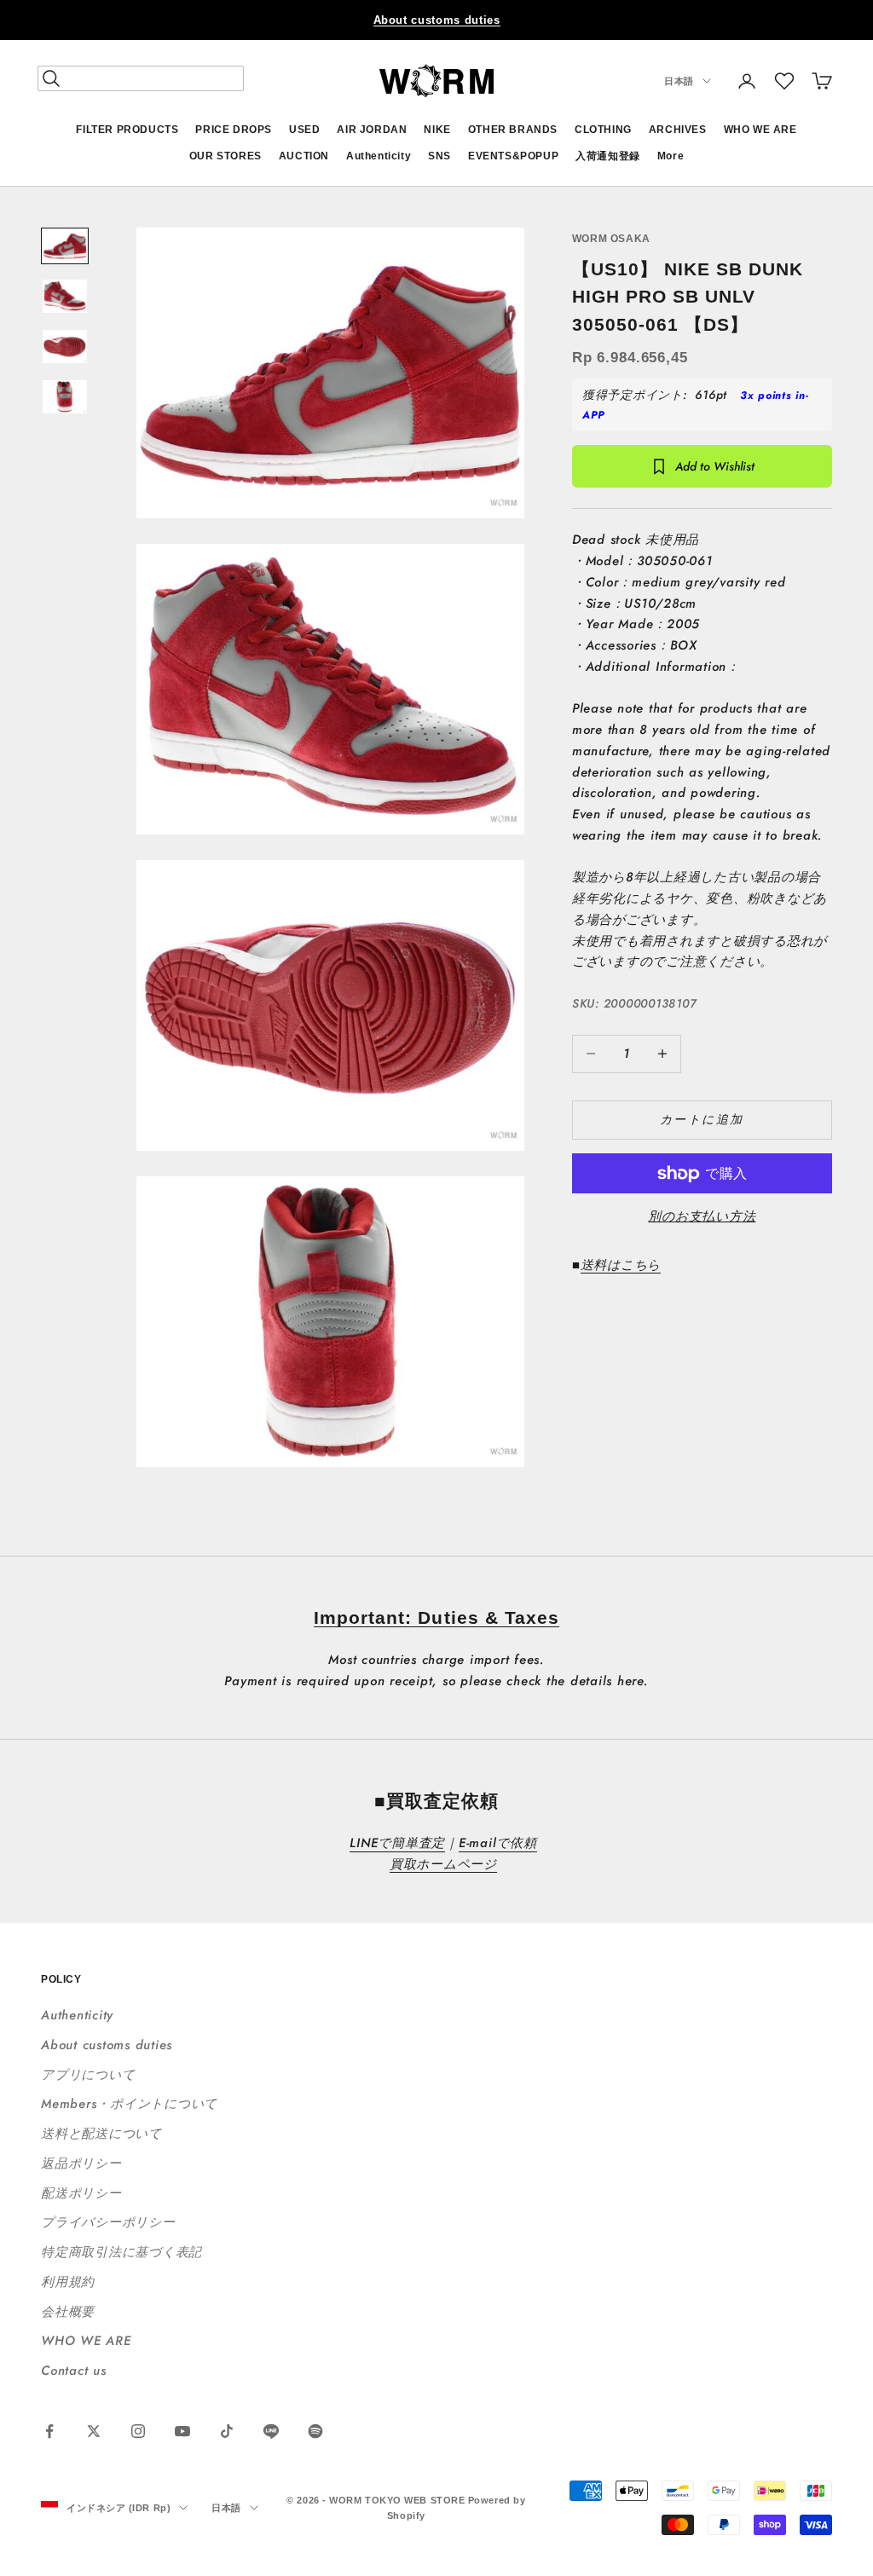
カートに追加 (702, 1119)
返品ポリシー (81, 2163)
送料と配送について (101, 2134)
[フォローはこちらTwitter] (94, 2431)
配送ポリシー (81, 2193)
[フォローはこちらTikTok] (227, 2431)
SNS (439, 156)
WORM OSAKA (611, 239)
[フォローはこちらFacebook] (49, 2431)
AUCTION (304, 156)
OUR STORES (225, 156)
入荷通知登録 (608, 156)
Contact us (74, 2371)
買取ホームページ (443, 1864)
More (671, 156)
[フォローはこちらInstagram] (138, 2431)
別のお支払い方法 (702, 1216)
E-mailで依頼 (498, 1843)
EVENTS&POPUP (513, 156)
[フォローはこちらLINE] (271, 2431)
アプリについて (88, 2075)
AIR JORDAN (372, 130)
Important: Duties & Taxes (436, 1617)
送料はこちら (621, 1265)
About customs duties (437, 20)
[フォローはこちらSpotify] (315, 2431)
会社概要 (68, 2312)
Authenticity (379, 156)
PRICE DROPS (234, 130)
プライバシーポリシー (108, 2222)
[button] (784, 81)
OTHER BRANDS (513, 130)
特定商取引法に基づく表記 (121, 2252)
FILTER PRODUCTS (127, 130)
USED (304, 130)
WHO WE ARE (760, 130)
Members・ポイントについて (129, 2104)
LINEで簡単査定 (397, 1843)
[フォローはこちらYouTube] (182, 2431)
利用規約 (68, 2282)
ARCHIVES (678, 130)
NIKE (437, 130)
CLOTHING (603, 130)
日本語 (679, 81)
